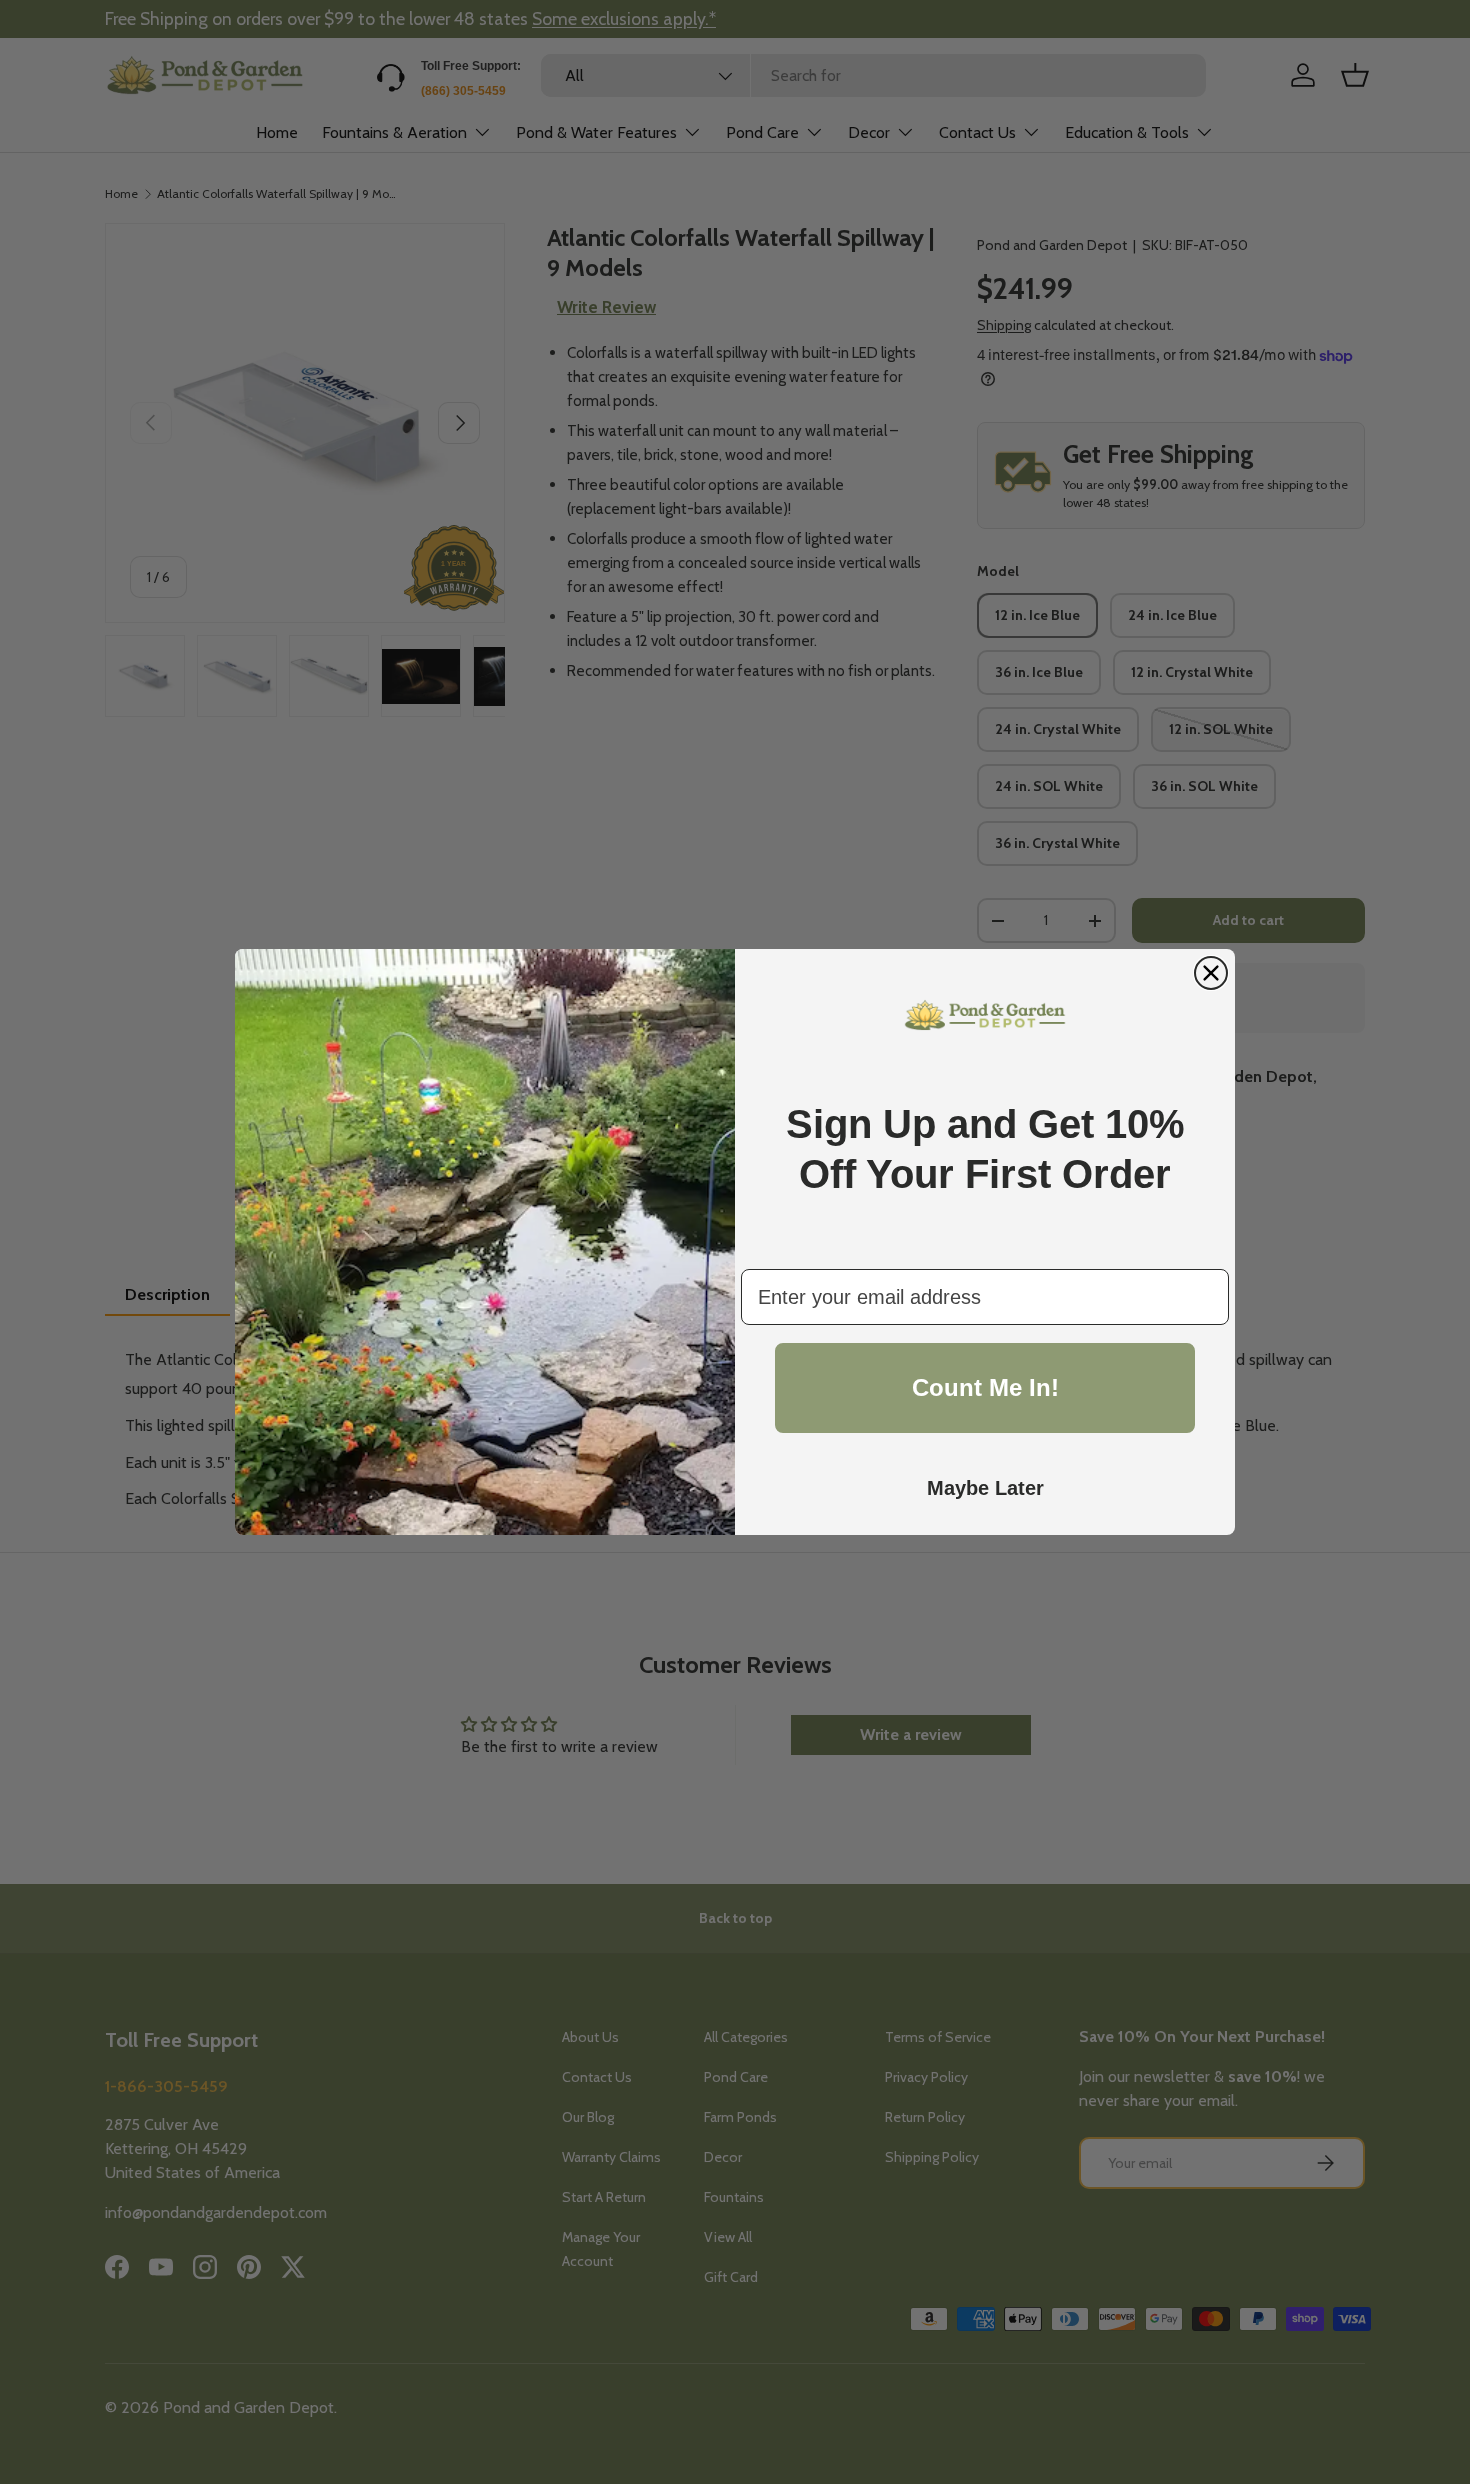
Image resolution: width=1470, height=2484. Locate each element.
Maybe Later (985, 1488)
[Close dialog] (1211, 973)
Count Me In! (985, 1387)
